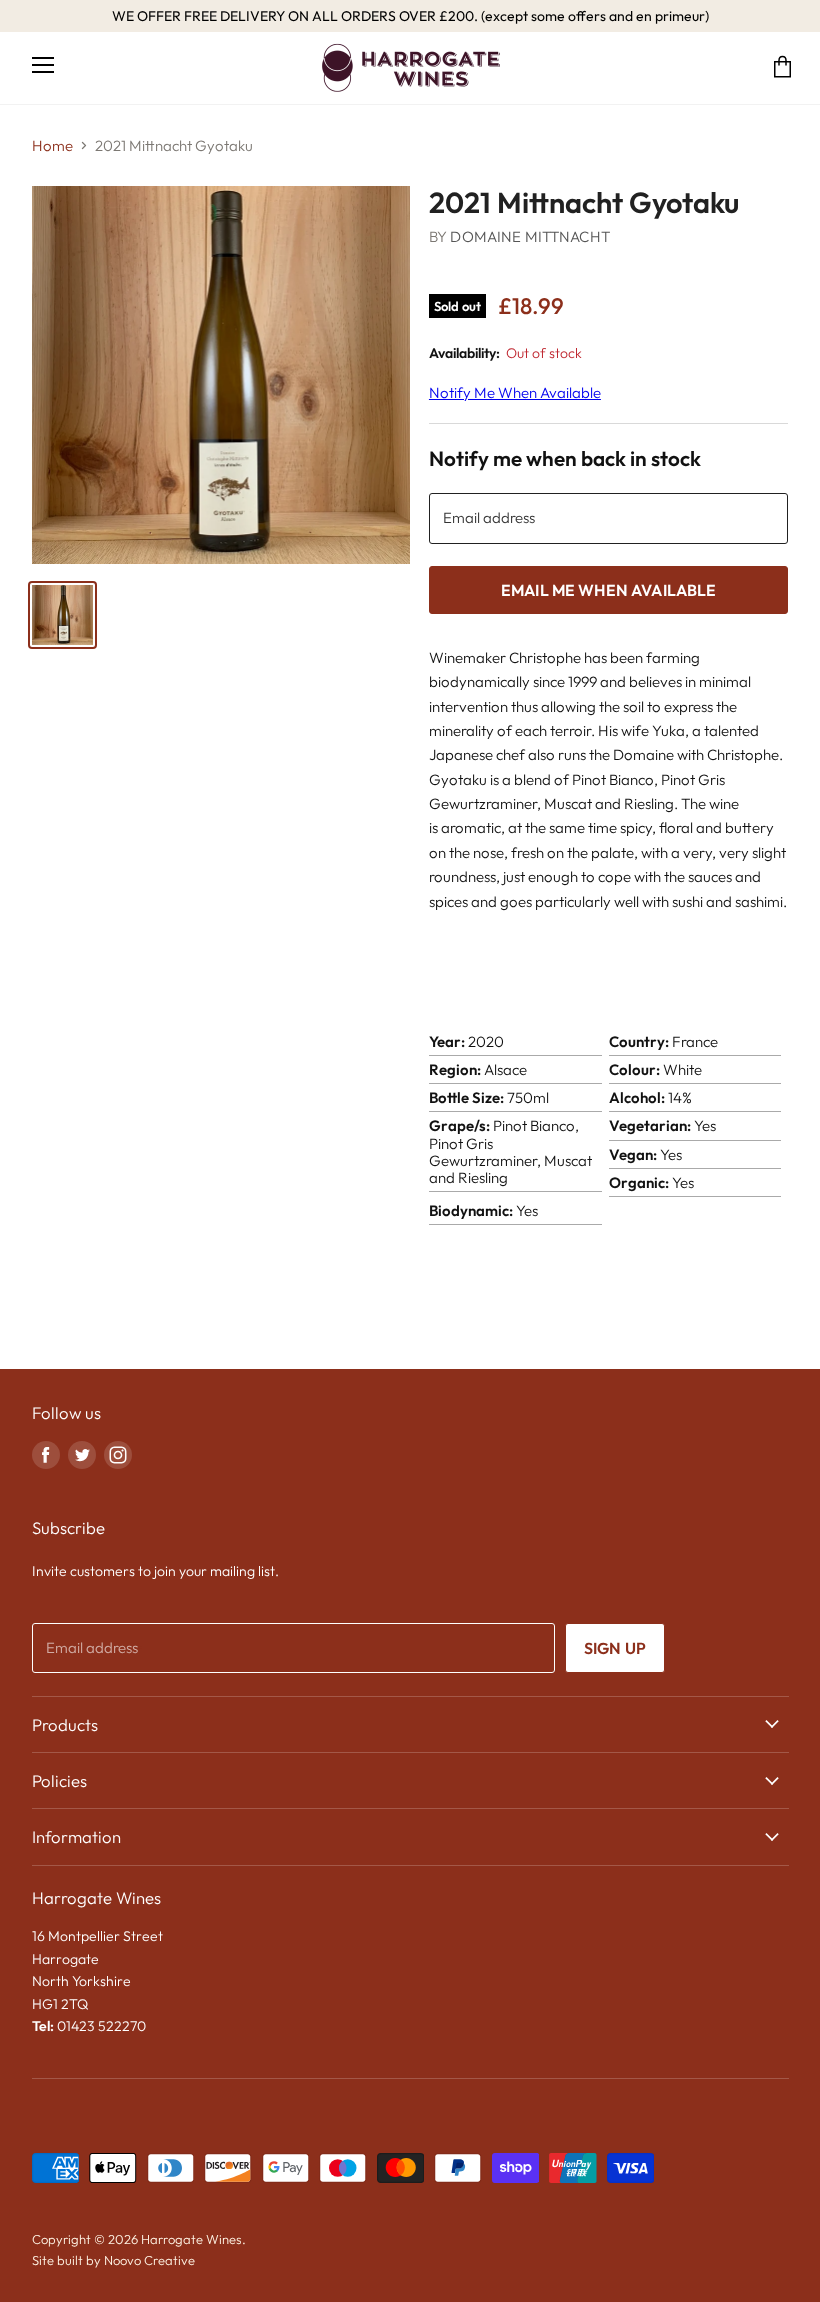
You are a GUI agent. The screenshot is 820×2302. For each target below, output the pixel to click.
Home (52, 145)
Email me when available (609, 590)
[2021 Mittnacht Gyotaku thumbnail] (62, 615)
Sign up (615, 1648)
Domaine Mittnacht (530, 236)
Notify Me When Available (515, 392)
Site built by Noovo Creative (113, 2260)
